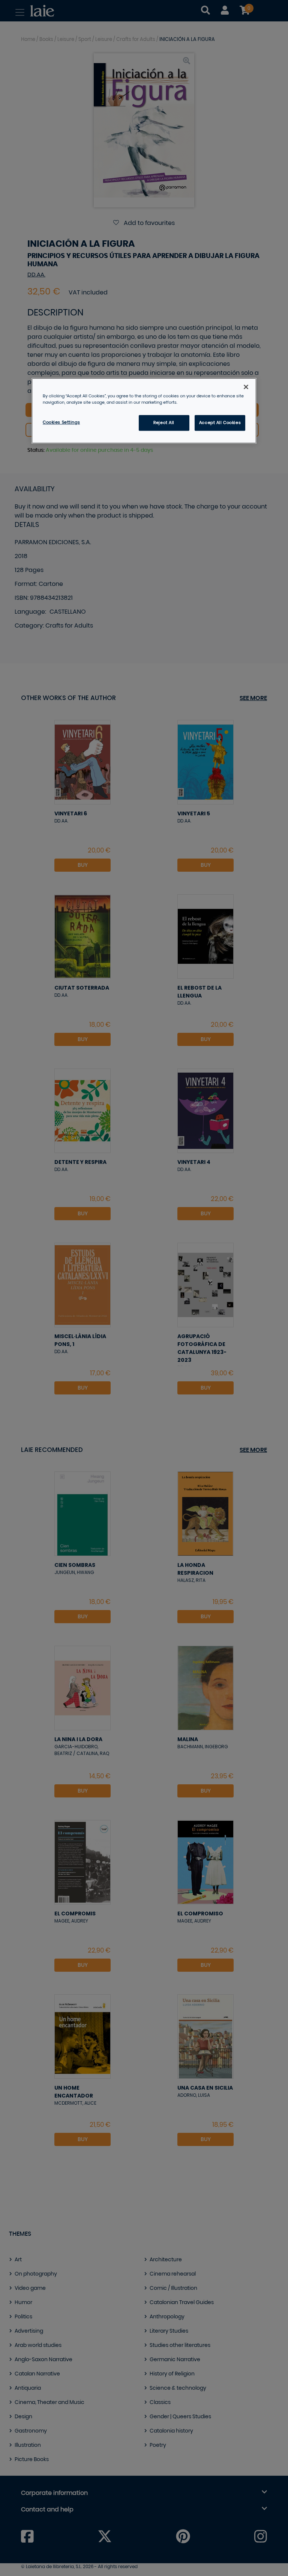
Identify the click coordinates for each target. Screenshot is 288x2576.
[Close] (246, 387)
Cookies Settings (61, 422)
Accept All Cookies (220, 423)
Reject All (164, 423)
